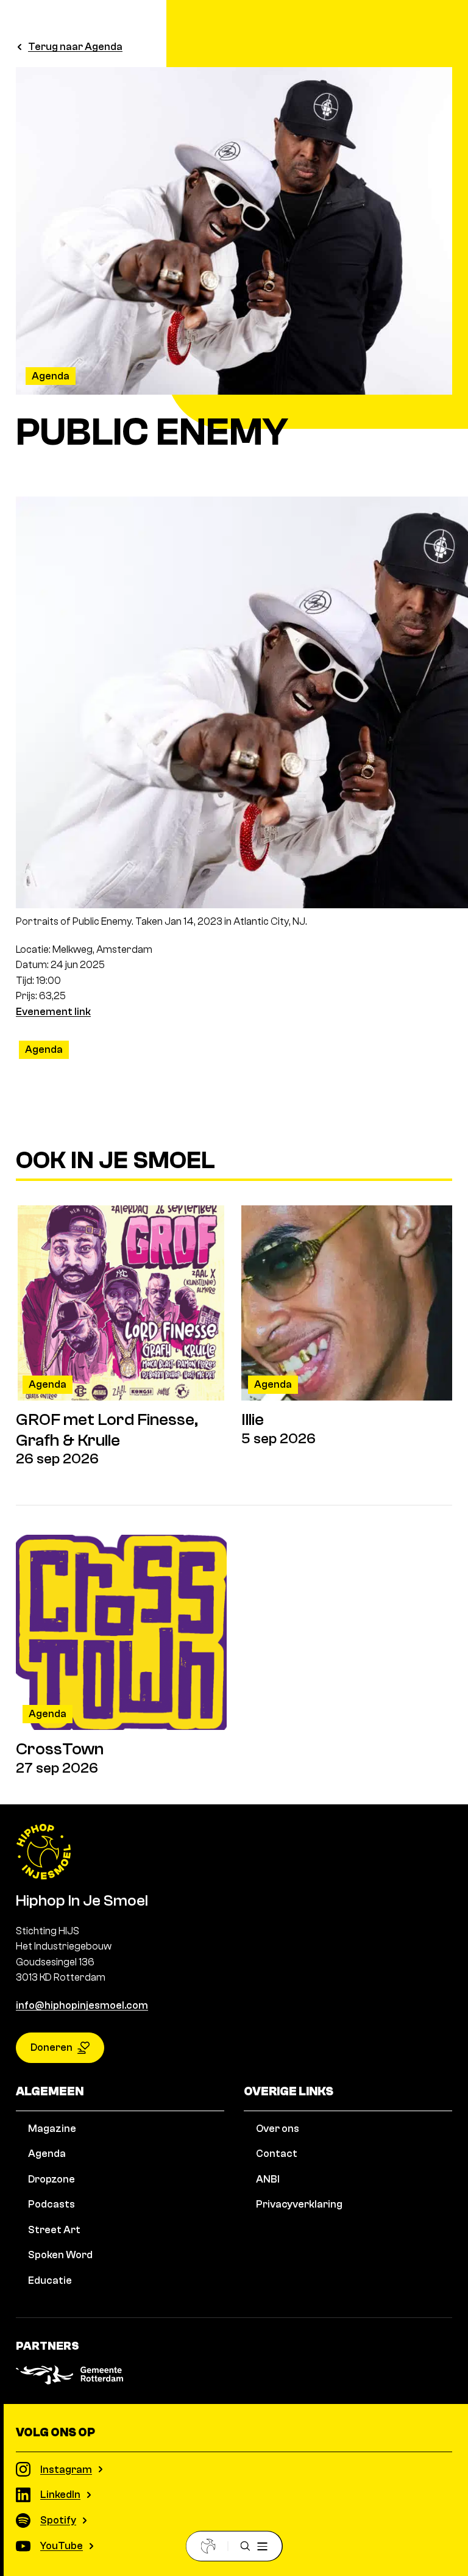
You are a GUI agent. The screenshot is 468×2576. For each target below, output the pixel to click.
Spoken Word (60, 2255)
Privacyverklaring (299, 2204)
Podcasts (51, 2204)
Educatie (50, 2280)
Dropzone (51, 2179)
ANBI (268, 2179)
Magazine (52, 2129)
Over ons (278, 2129)
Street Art (54, 2230)
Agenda (51, 376)
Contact (277, 2154)
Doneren (51, 2047)
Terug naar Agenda (75, 47)
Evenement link (53, 1012)
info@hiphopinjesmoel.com (82, 2005)
